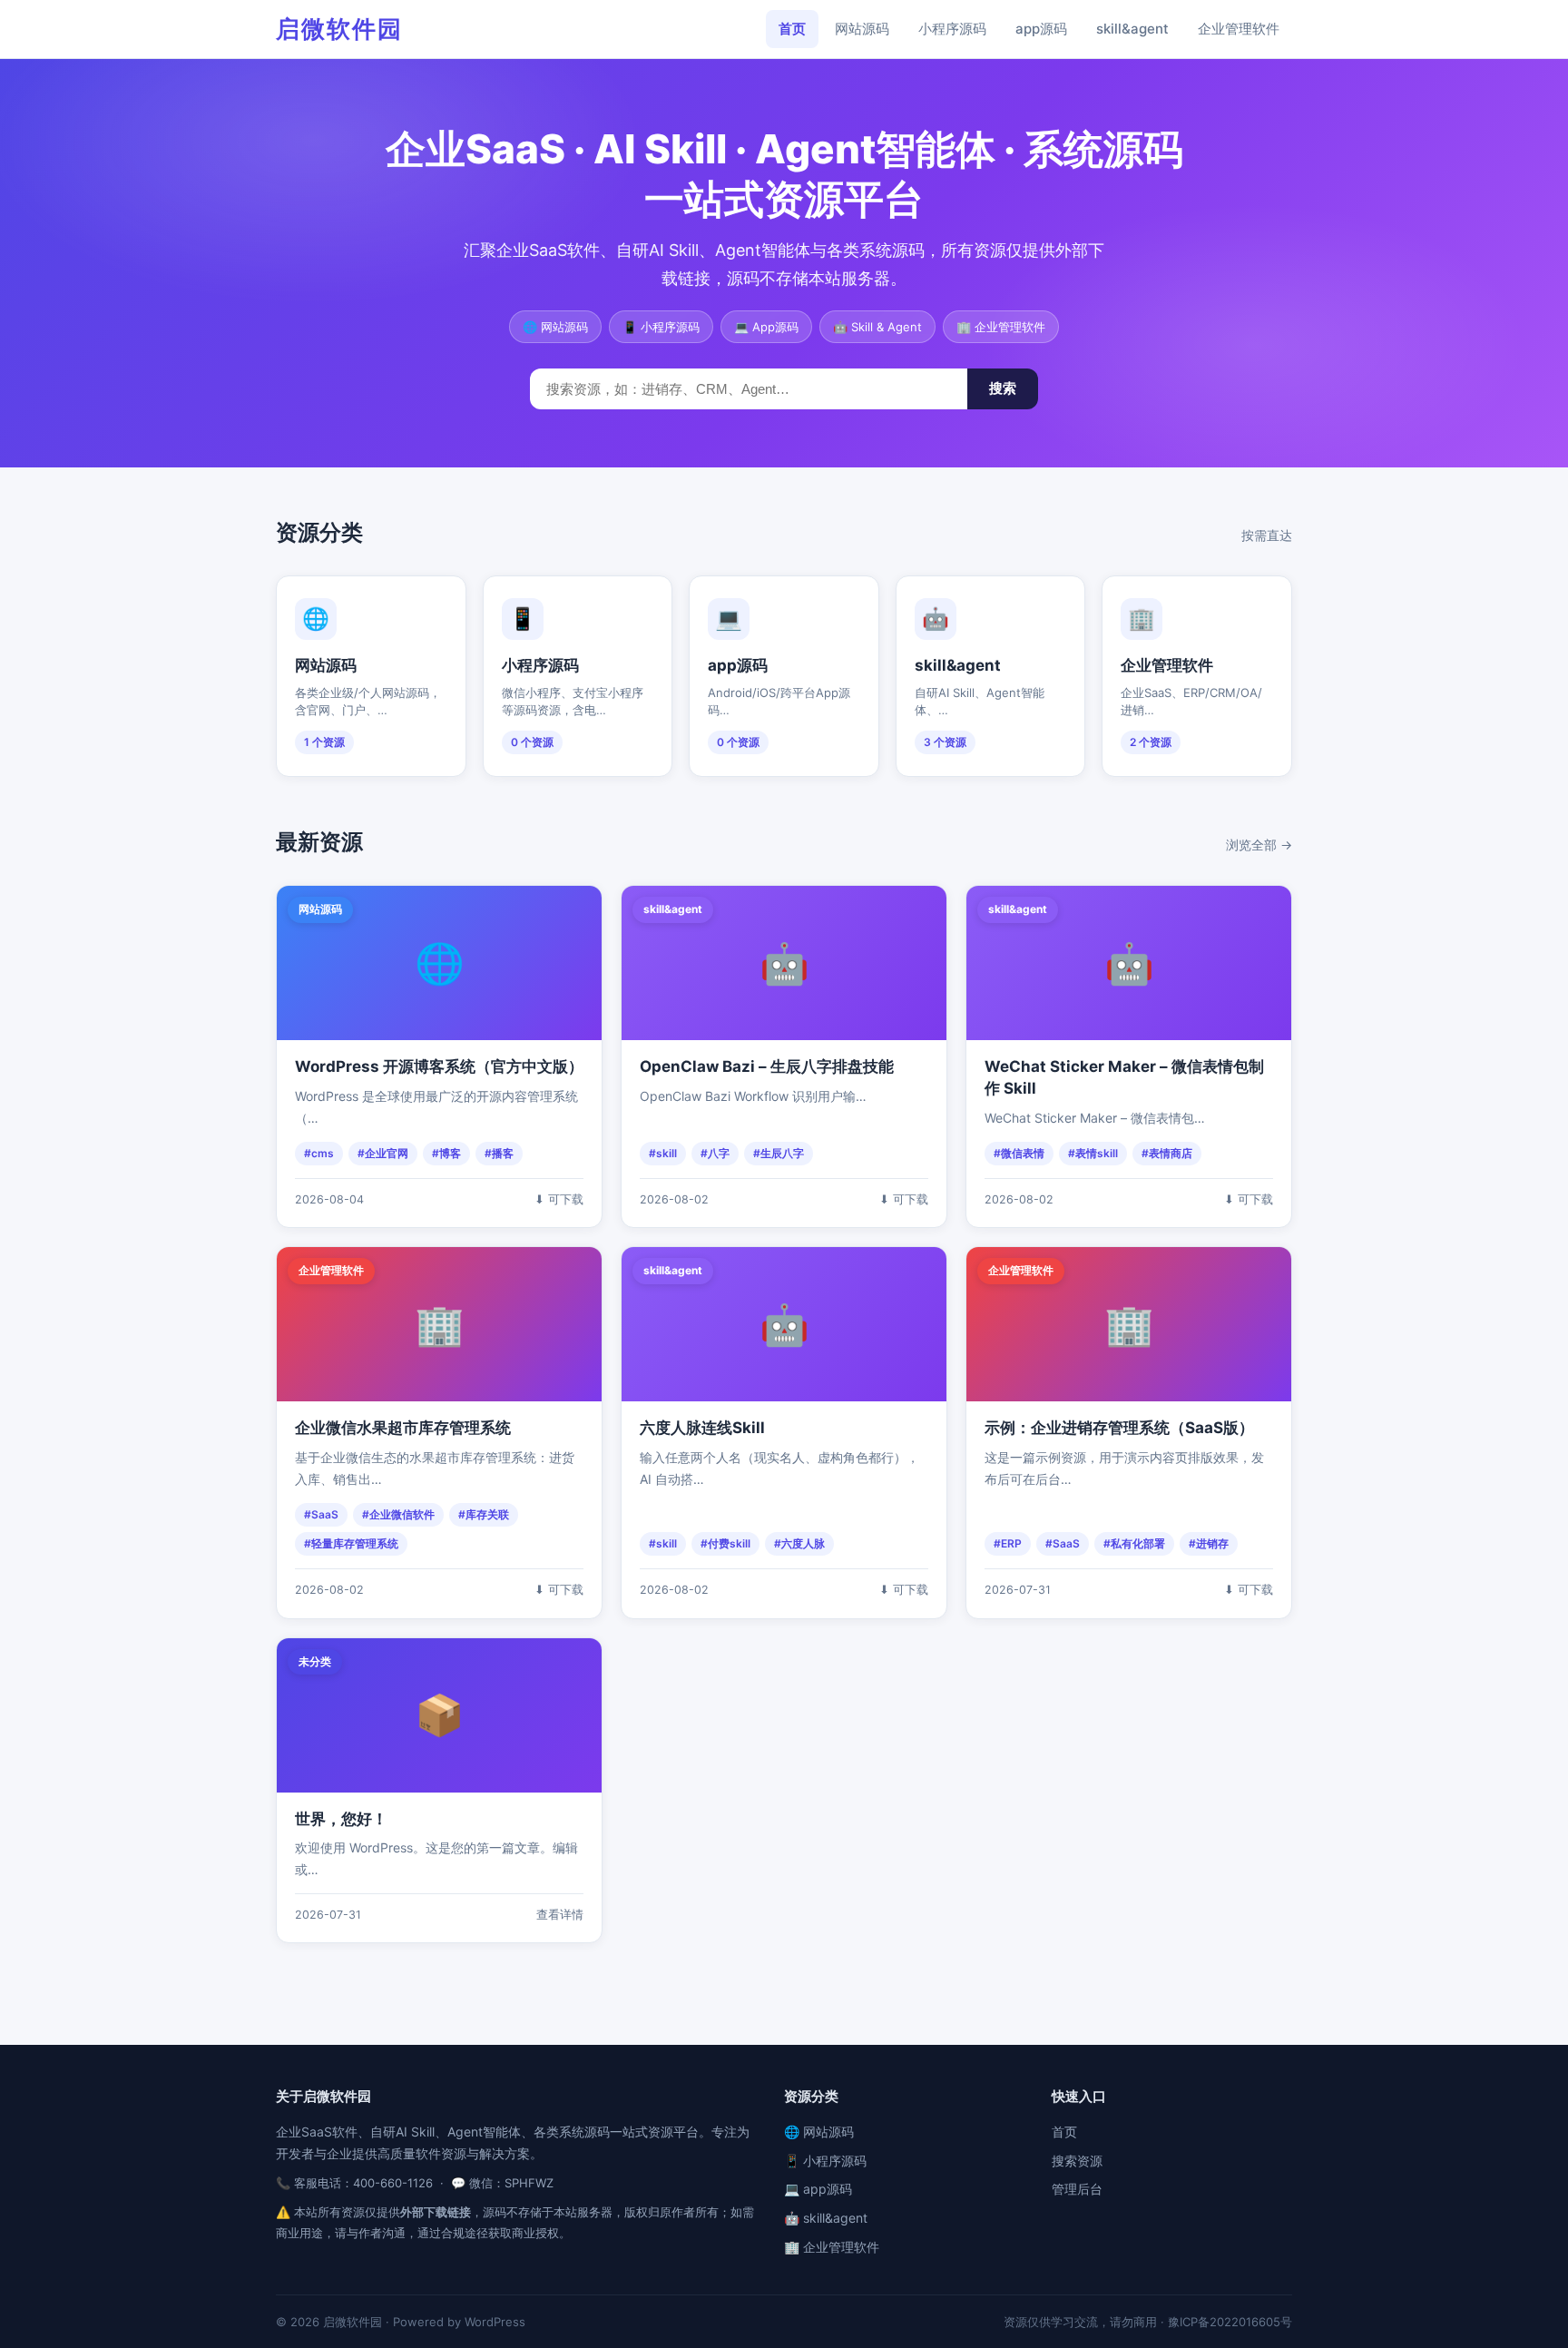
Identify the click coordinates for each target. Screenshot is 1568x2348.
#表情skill (1093, 1153)
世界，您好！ (341, 1819)
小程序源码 (952, 29)
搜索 (1003, 388)
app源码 (1041, 29)
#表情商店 (1167, 1153)
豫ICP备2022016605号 (1230, 2322)
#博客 (446, 1153)
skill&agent (1132, 29)
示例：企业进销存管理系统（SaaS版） (1119, 1428)
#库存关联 (484, 1514)
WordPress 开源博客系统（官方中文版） (439, 1066)
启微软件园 (339, 29)
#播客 (499, 1153)
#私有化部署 (1134, 1543)
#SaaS (321, 1514)
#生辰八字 (779, 1153)
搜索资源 (1077, 2161)
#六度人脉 (799, 1543)
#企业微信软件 (398, 1514)
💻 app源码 (818, 2189)
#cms (319, 1153)
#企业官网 (383, 1153)
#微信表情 (1019, 1153)
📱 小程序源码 (825, 2161)
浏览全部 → (1259, 845)
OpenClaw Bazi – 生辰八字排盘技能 (767, 1066)
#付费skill (725, 1543)
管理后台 (1077, 2189)
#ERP (1008, 1543)
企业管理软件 (1239, 29)
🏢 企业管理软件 (832, 2247)
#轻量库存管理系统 (351, 1543)
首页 (792, 29)
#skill (663, 1153)
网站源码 (862, 29)
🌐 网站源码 (819, 2132)
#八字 (715, 1153)
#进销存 (1209, 1543)
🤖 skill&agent (826, 2218)
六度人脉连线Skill (702, 1428)
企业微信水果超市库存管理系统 (403, 1428)
